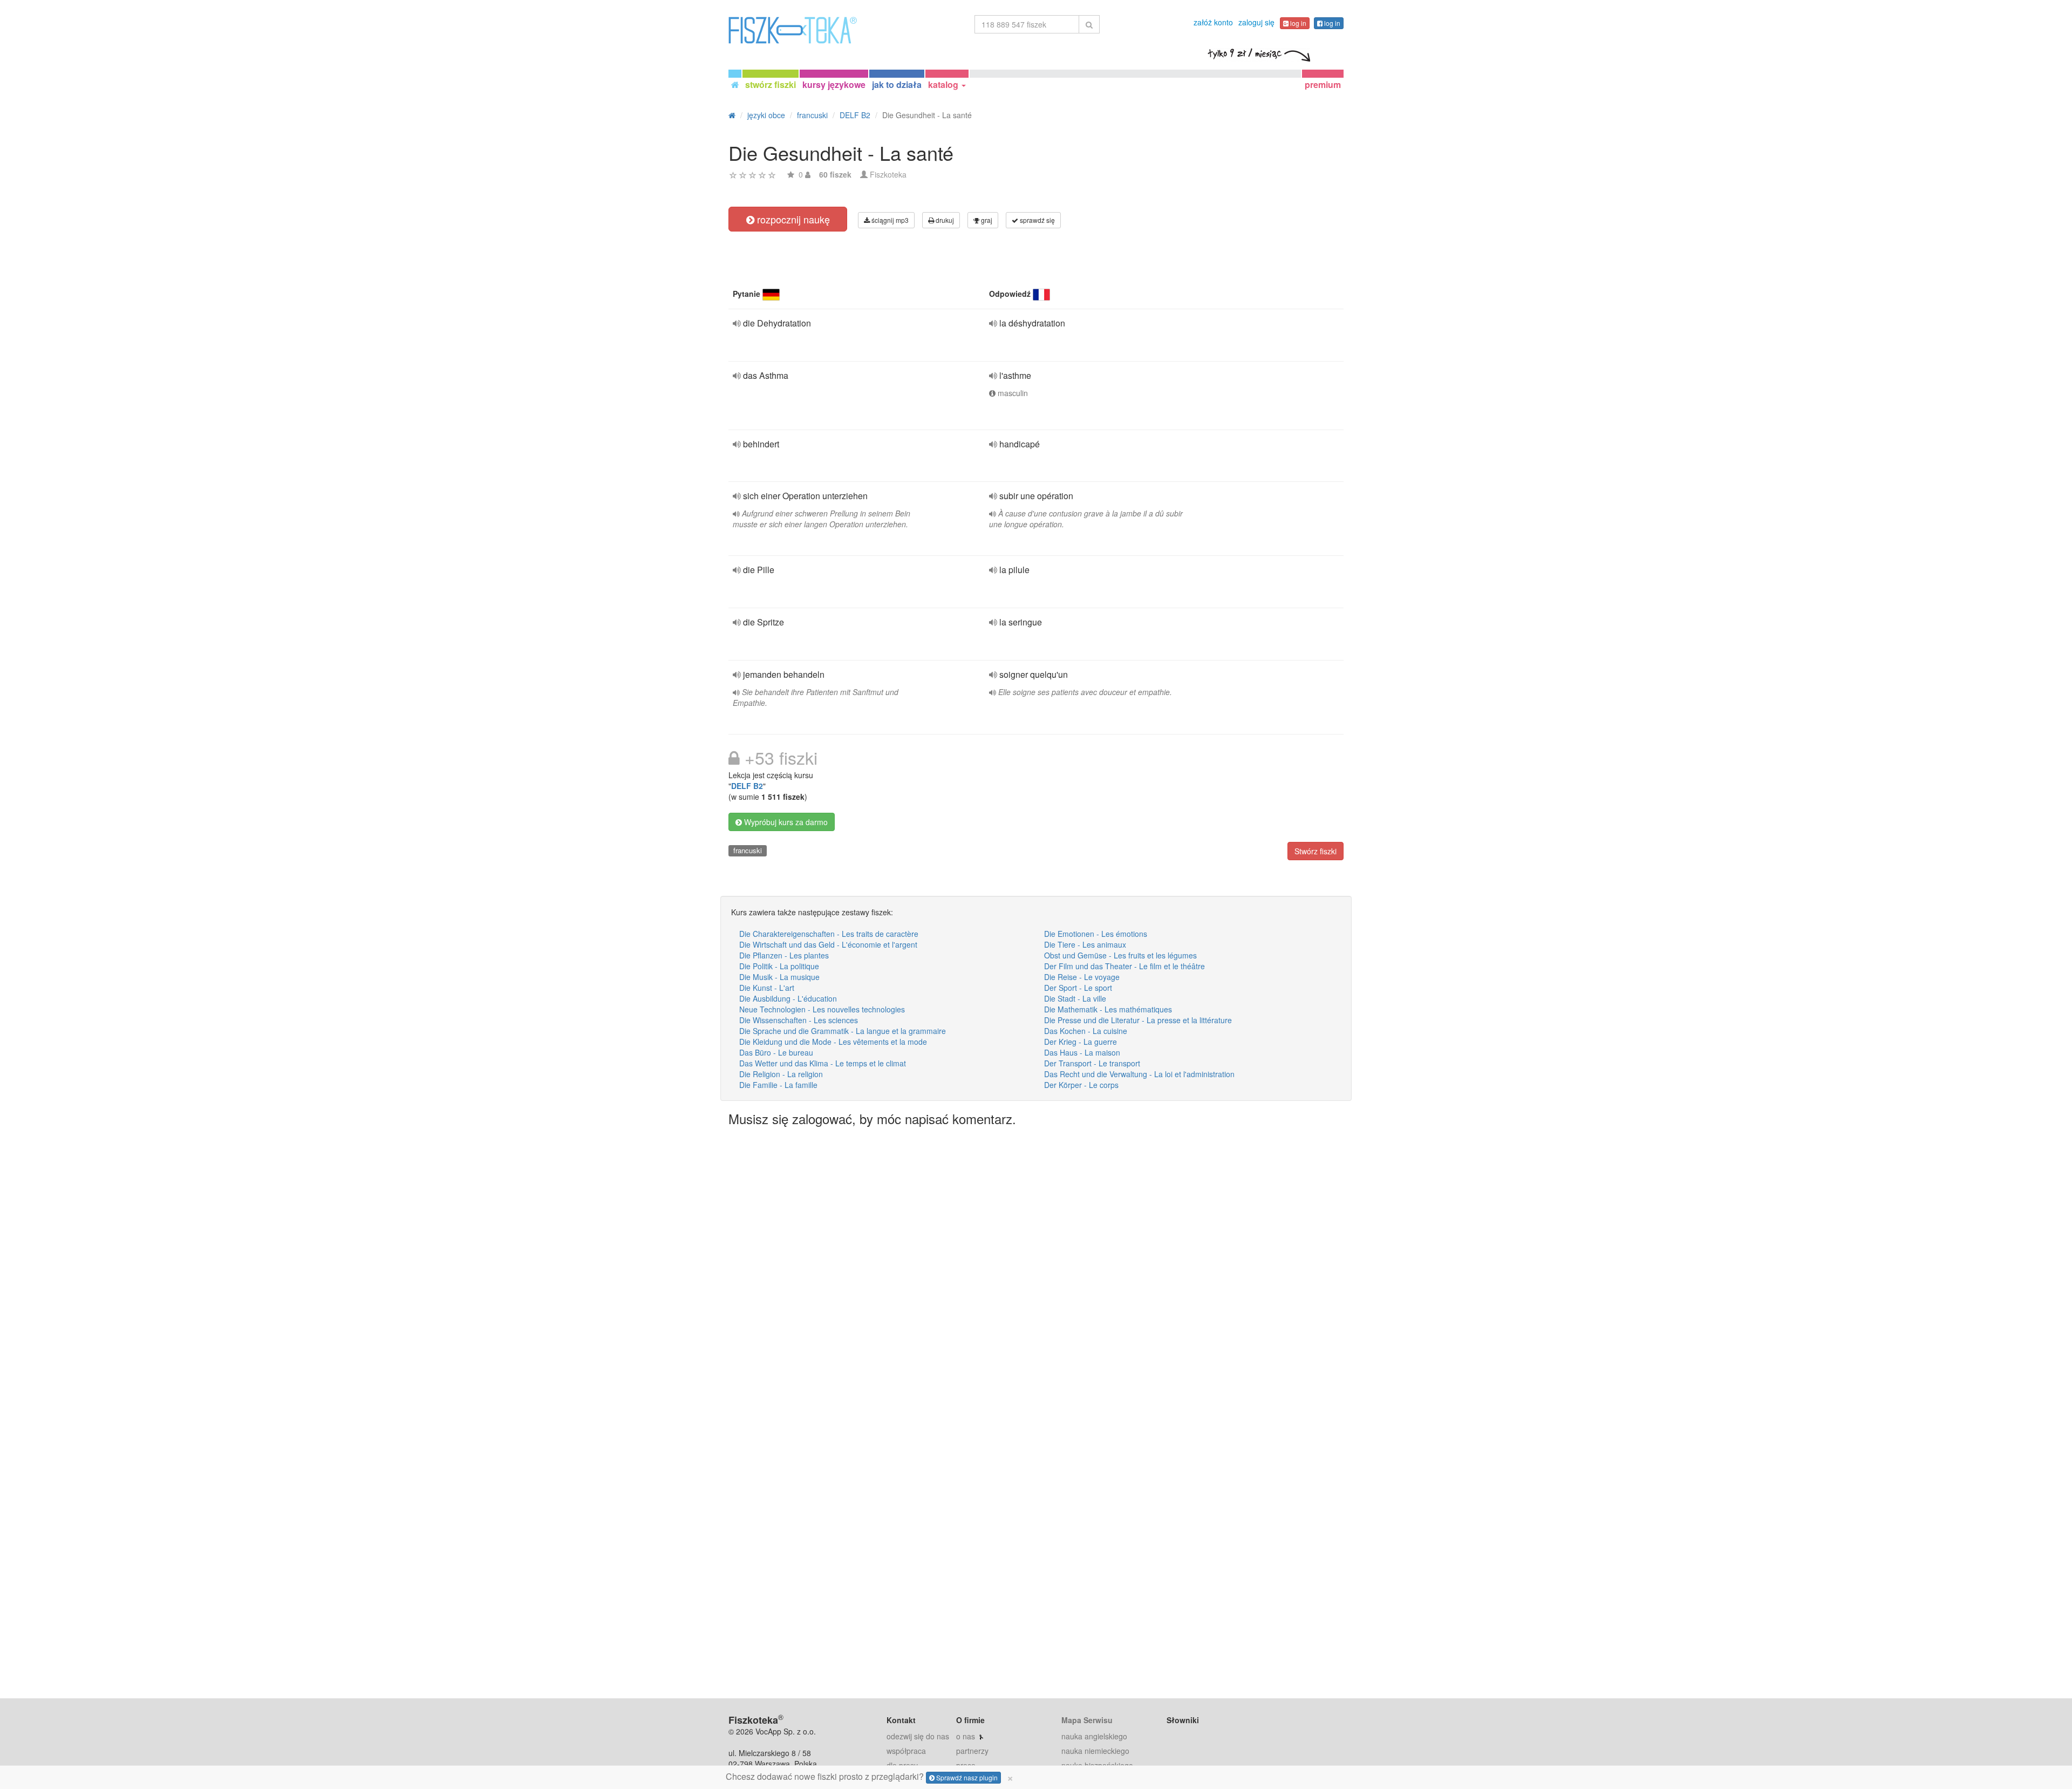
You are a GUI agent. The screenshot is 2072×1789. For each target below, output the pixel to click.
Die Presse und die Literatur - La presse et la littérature (1138, 1020)
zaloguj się (1256, 22)
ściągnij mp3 (889, 220)
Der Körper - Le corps (1081, 1085)
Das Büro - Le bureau (776, 1052)
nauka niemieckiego (1095, 1751)
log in (1297, 23)
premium (1323, 84)
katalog (944, 84)
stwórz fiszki (771, 84)
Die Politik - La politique (779, 966)
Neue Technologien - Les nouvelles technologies (822, 1009)
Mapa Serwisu (1087, 1720)
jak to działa (897, 84)
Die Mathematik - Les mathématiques (1108, 1009)
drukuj (944, 220)
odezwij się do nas (918, 1736)
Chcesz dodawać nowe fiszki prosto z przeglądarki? (870, 1777)
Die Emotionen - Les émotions (1096, 934)
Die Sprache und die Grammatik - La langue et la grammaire (843, 1031)
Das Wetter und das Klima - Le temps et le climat (823, 1063)
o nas (966, 1736)
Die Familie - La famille (778, 1085)
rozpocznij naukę (792, 219)
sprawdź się (1037, 220)
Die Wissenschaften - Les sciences (799, 1020)
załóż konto (1213, 22)
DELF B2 (747, 786)
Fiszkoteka (888, 174)
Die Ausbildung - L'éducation (788, 998)
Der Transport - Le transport (1092, 1063)
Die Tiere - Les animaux (1085, 944)
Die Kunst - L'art (767, 988)
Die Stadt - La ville (1075, 998)
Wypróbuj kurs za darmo (785, 822)
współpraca (906, 1751)
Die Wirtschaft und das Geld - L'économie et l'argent (828, 944)
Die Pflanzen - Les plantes (784, 955)
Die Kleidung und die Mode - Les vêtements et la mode (833, 1042)
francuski (748, 850)
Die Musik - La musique (779, 977)
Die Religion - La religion (781, 1074)
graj (986, 220)
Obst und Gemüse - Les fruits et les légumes (1120, 955)
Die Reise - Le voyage (1082, 977)
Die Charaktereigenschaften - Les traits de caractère (829, 934)
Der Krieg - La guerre (1081, 1042)
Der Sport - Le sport (1078, 988)
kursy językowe (834, 84)
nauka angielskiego (1094, 1736)
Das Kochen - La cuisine (1086, 1031)
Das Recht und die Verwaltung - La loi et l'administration (1139, 1074)
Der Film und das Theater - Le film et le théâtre (1124, 966)
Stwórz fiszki (1316, 851)
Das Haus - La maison (1082, 1052)
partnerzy (972, 1751)
